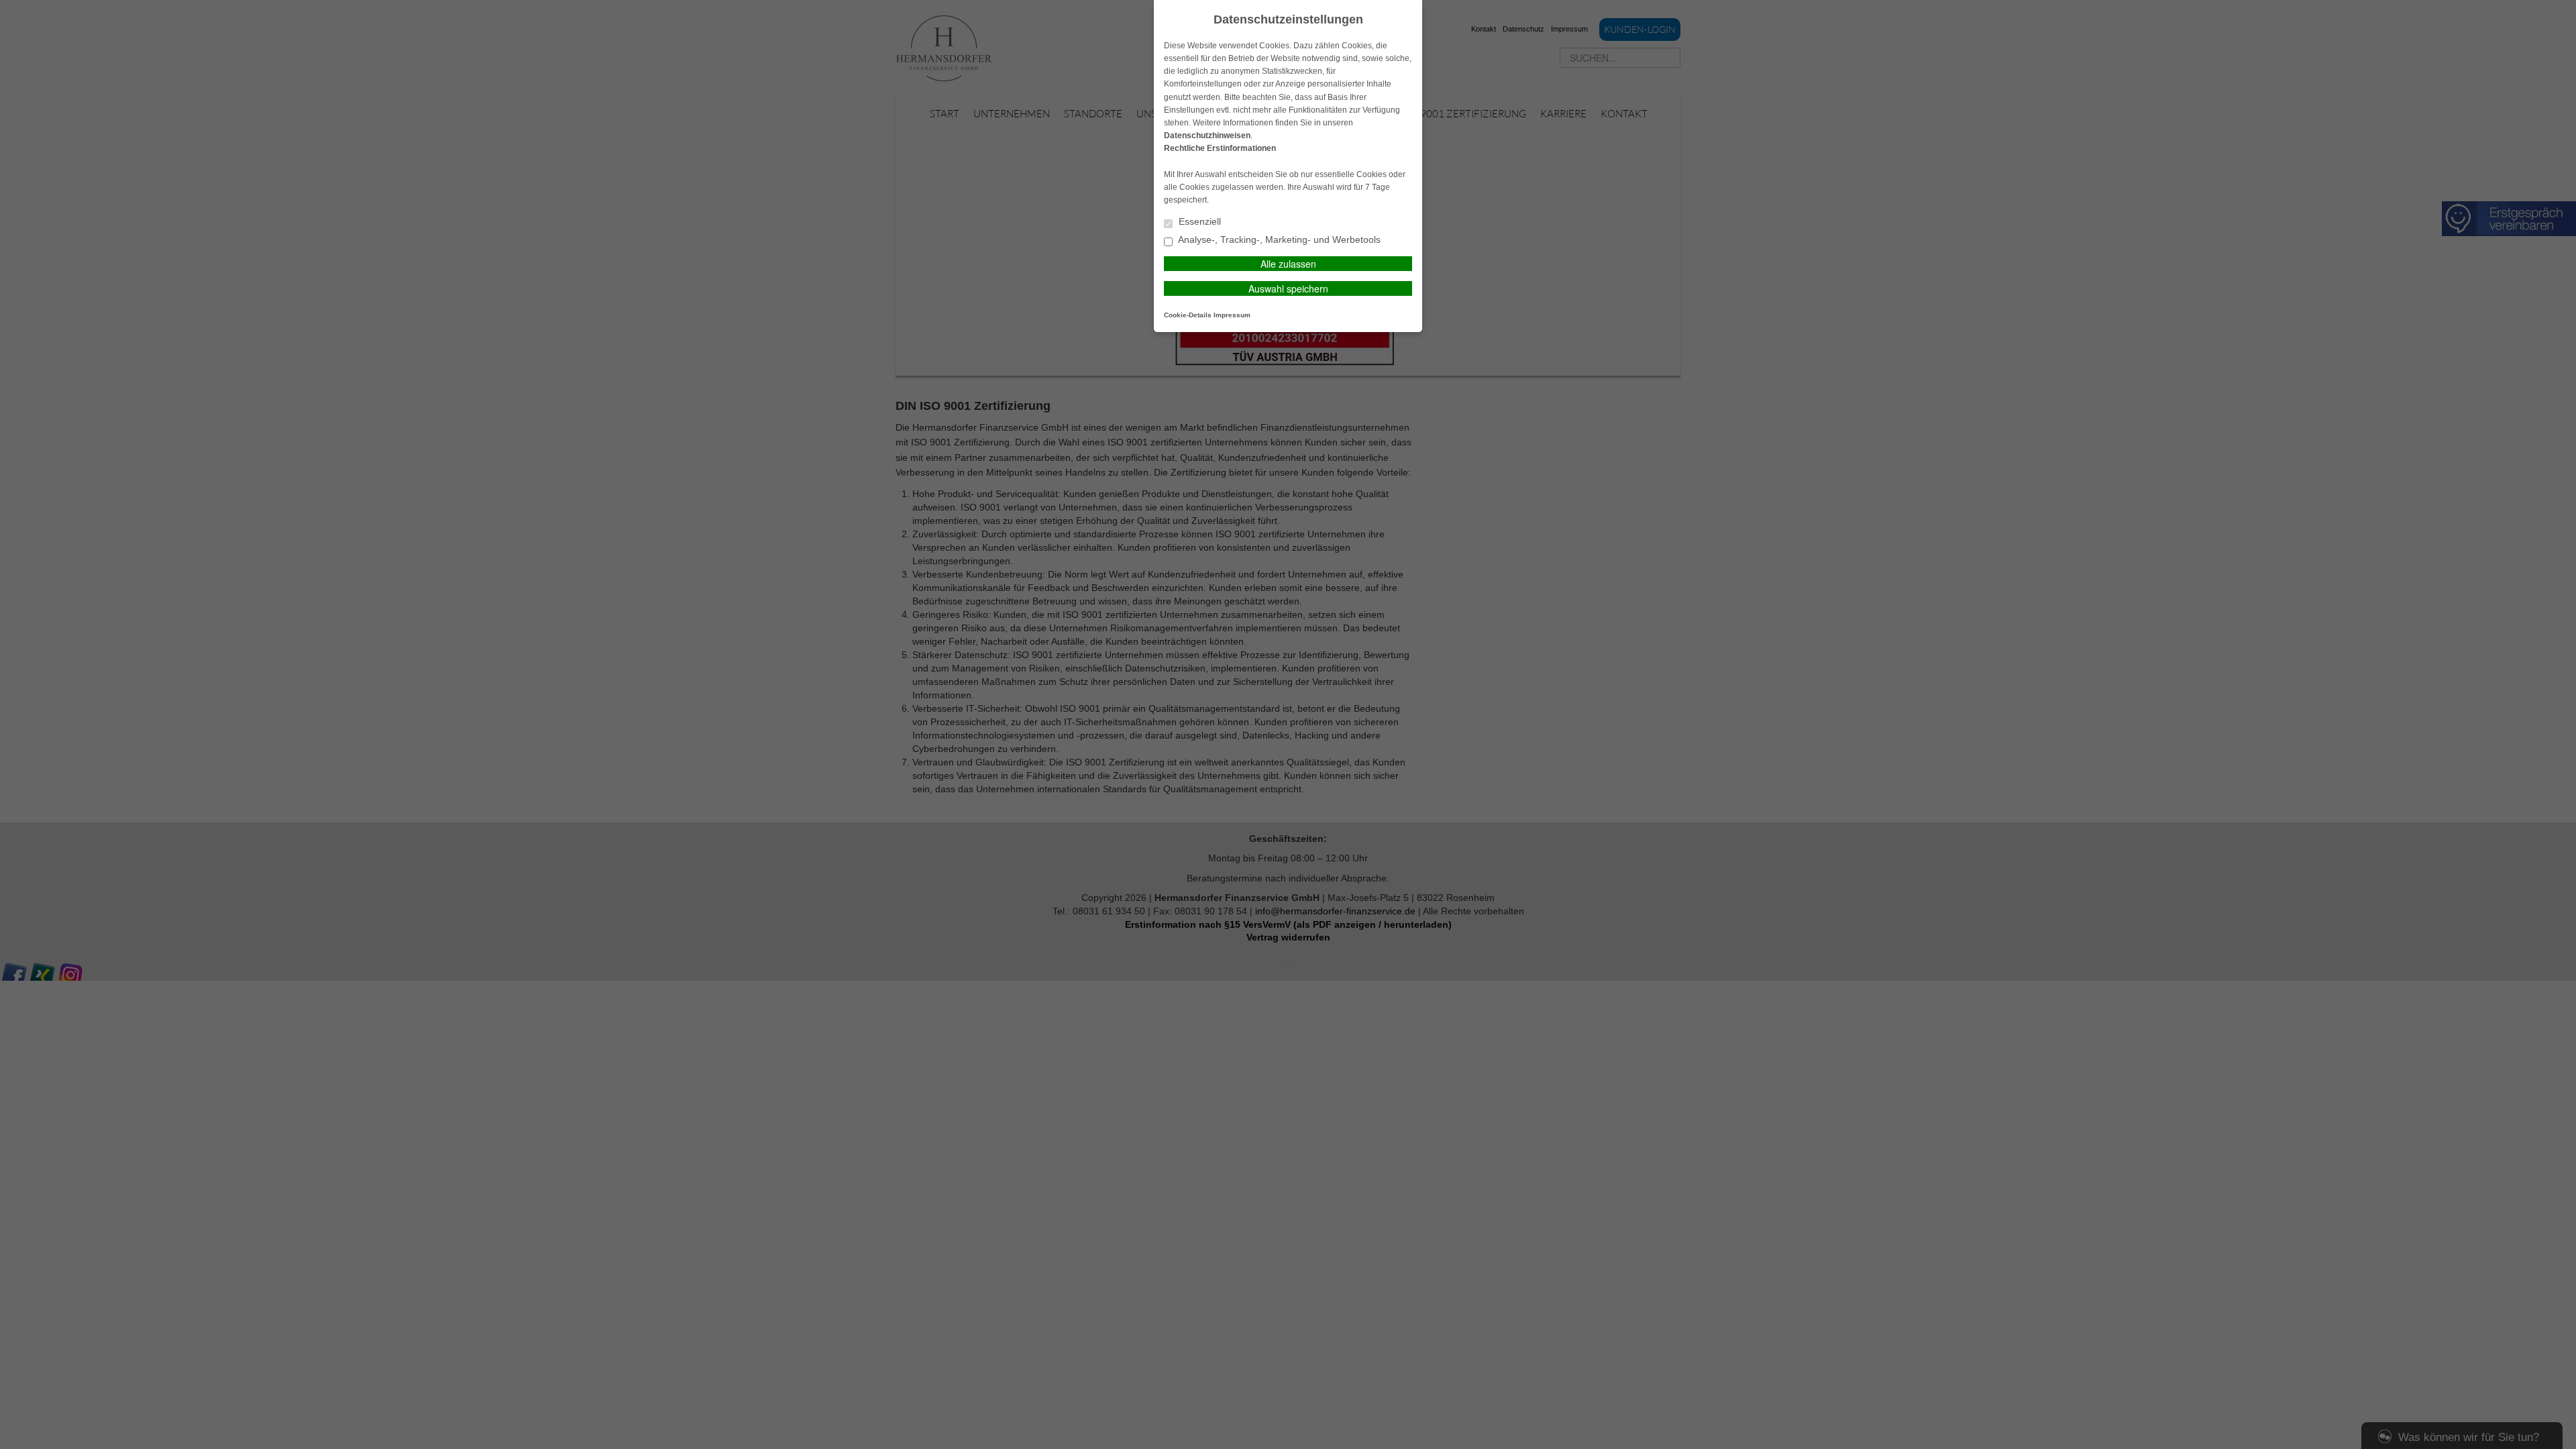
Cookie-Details (1188, 315)
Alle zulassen (1288, 264)
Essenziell (1198, 222)
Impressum (1232, 315)
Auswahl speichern (1288, 288)
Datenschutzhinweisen (1207, 136)
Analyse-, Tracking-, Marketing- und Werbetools (1278, 240)
